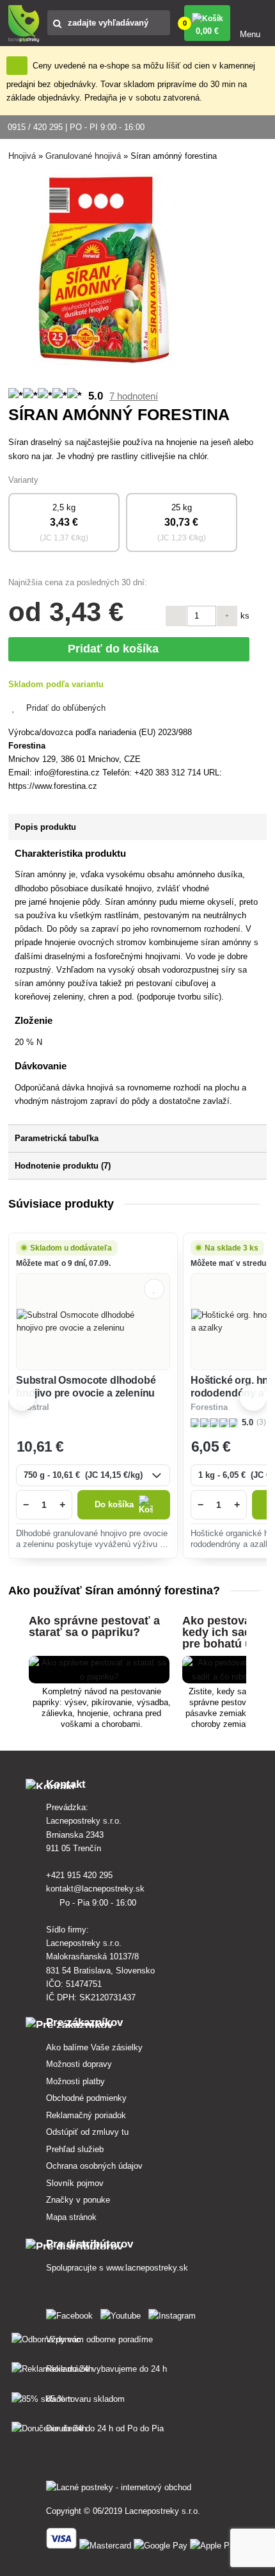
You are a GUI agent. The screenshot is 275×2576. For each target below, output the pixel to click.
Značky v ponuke (78, 2200)
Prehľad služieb (75, 2149)
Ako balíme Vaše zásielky (94, 2047)
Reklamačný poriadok (86, 2115)
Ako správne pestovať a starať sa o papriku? (94, 1626)
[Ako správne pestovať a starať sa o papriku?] (99, 1677)
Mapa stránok (71, 2217)
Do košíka (114, 1504)
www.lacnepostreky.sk (147, 2268)
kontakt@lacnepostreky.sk (97, 1889)
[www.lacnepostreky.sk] (72, 2313)
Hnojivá (22, 156)
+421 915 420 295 (81, 1875)
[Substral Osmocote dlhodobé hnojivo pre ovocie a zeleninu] (93, 1322)
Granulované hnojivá (83, 156)
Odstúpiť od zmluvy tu (87, 2132)
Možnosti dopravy (79, 2064)
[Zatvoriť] (17, 66)
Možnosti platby (75, 2081)
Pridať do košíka (116, 649)
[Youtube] (123, 2313)
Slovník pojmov (75, 2183)
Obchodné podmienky (86, 2098)
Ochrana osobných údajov (94, 2166)
